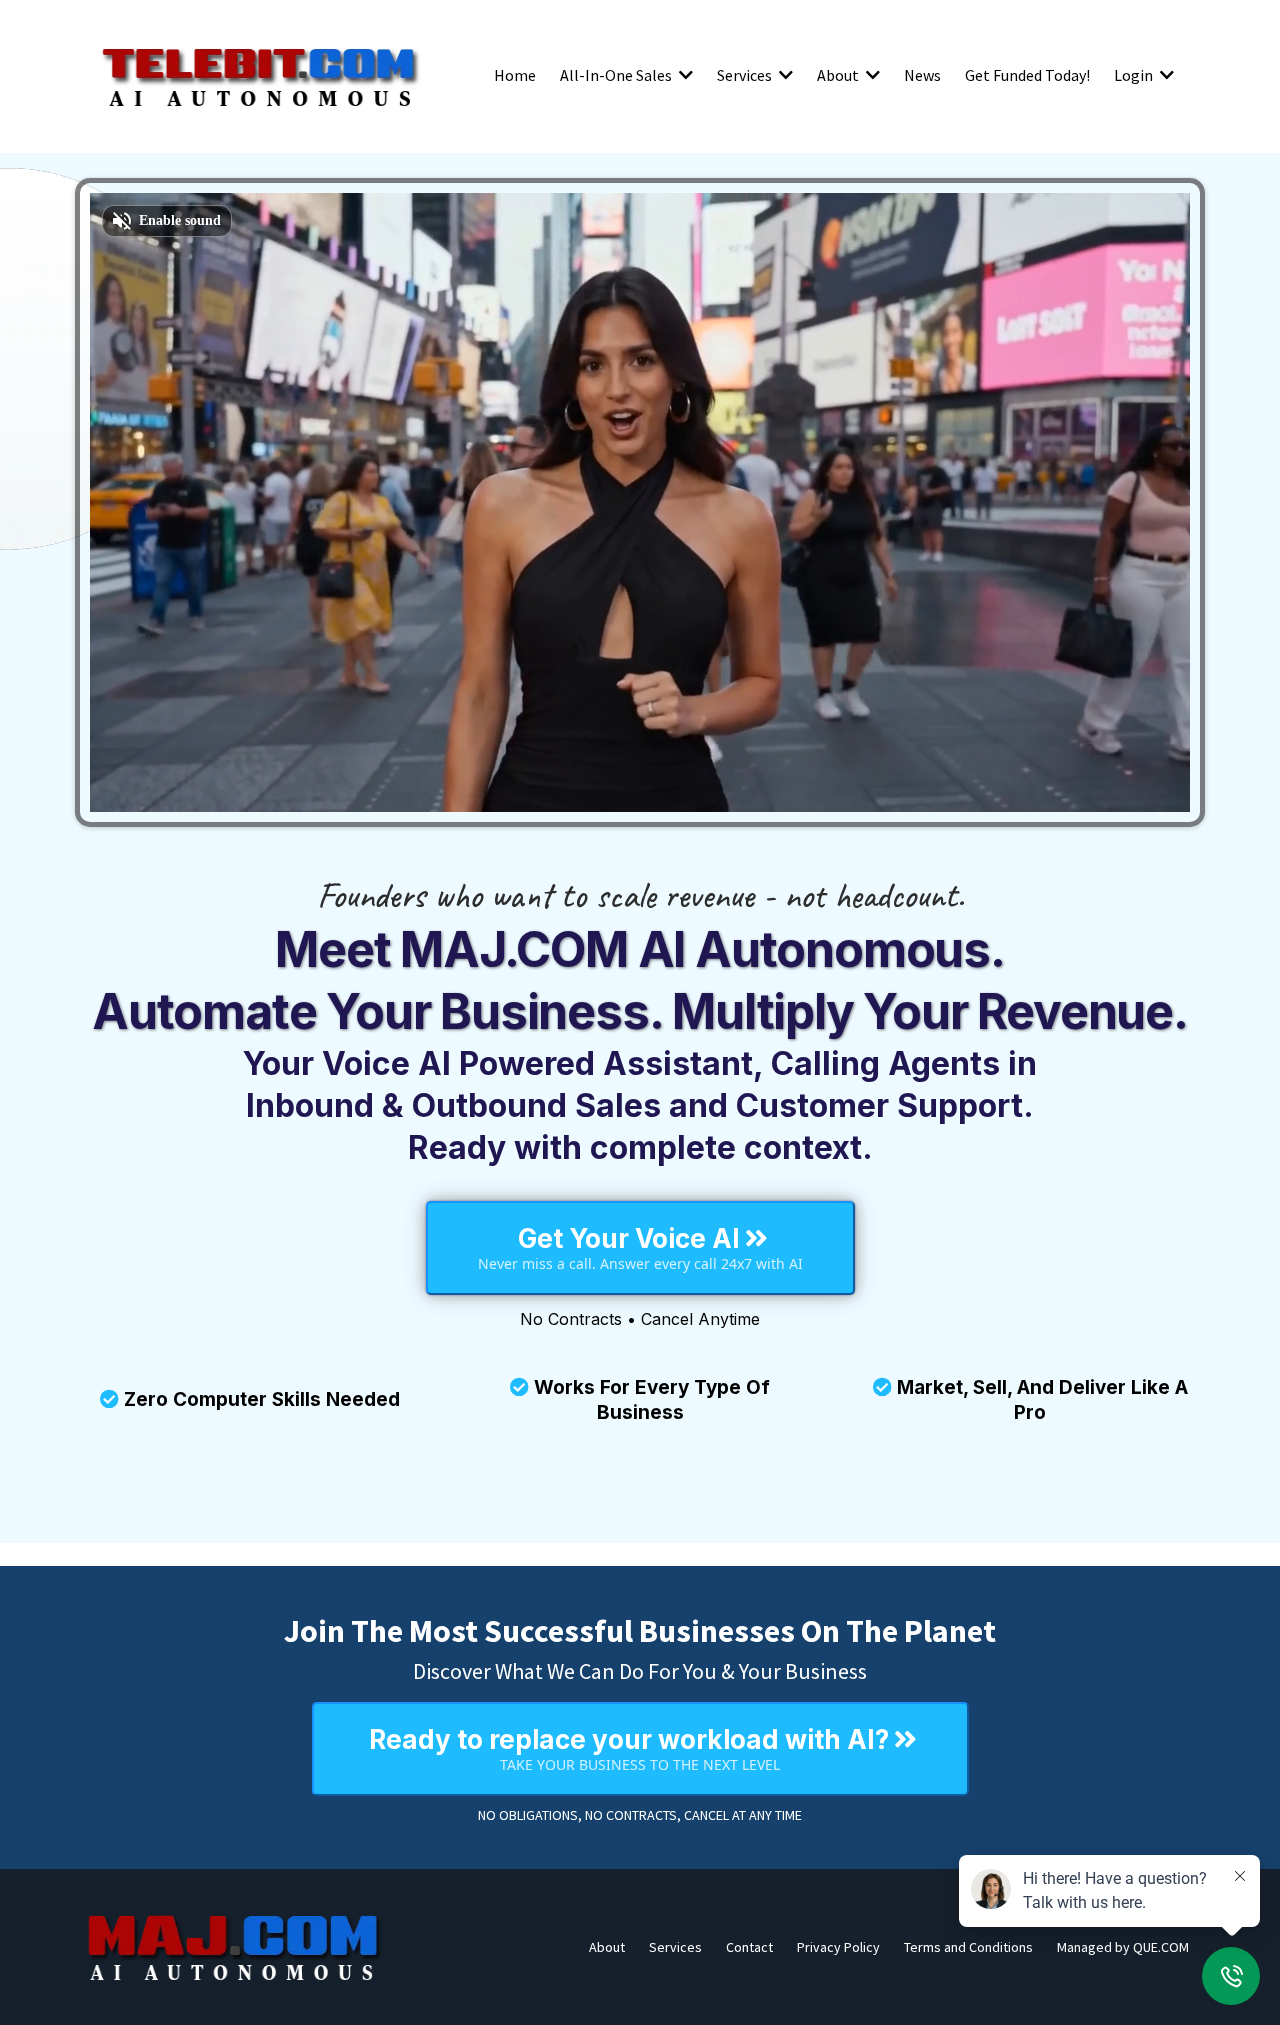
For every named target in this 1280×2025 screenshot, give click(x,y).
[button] (684, 75)
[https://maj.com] (235, 1947)
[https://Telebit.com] (260, 75)
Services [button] (746, 75)
